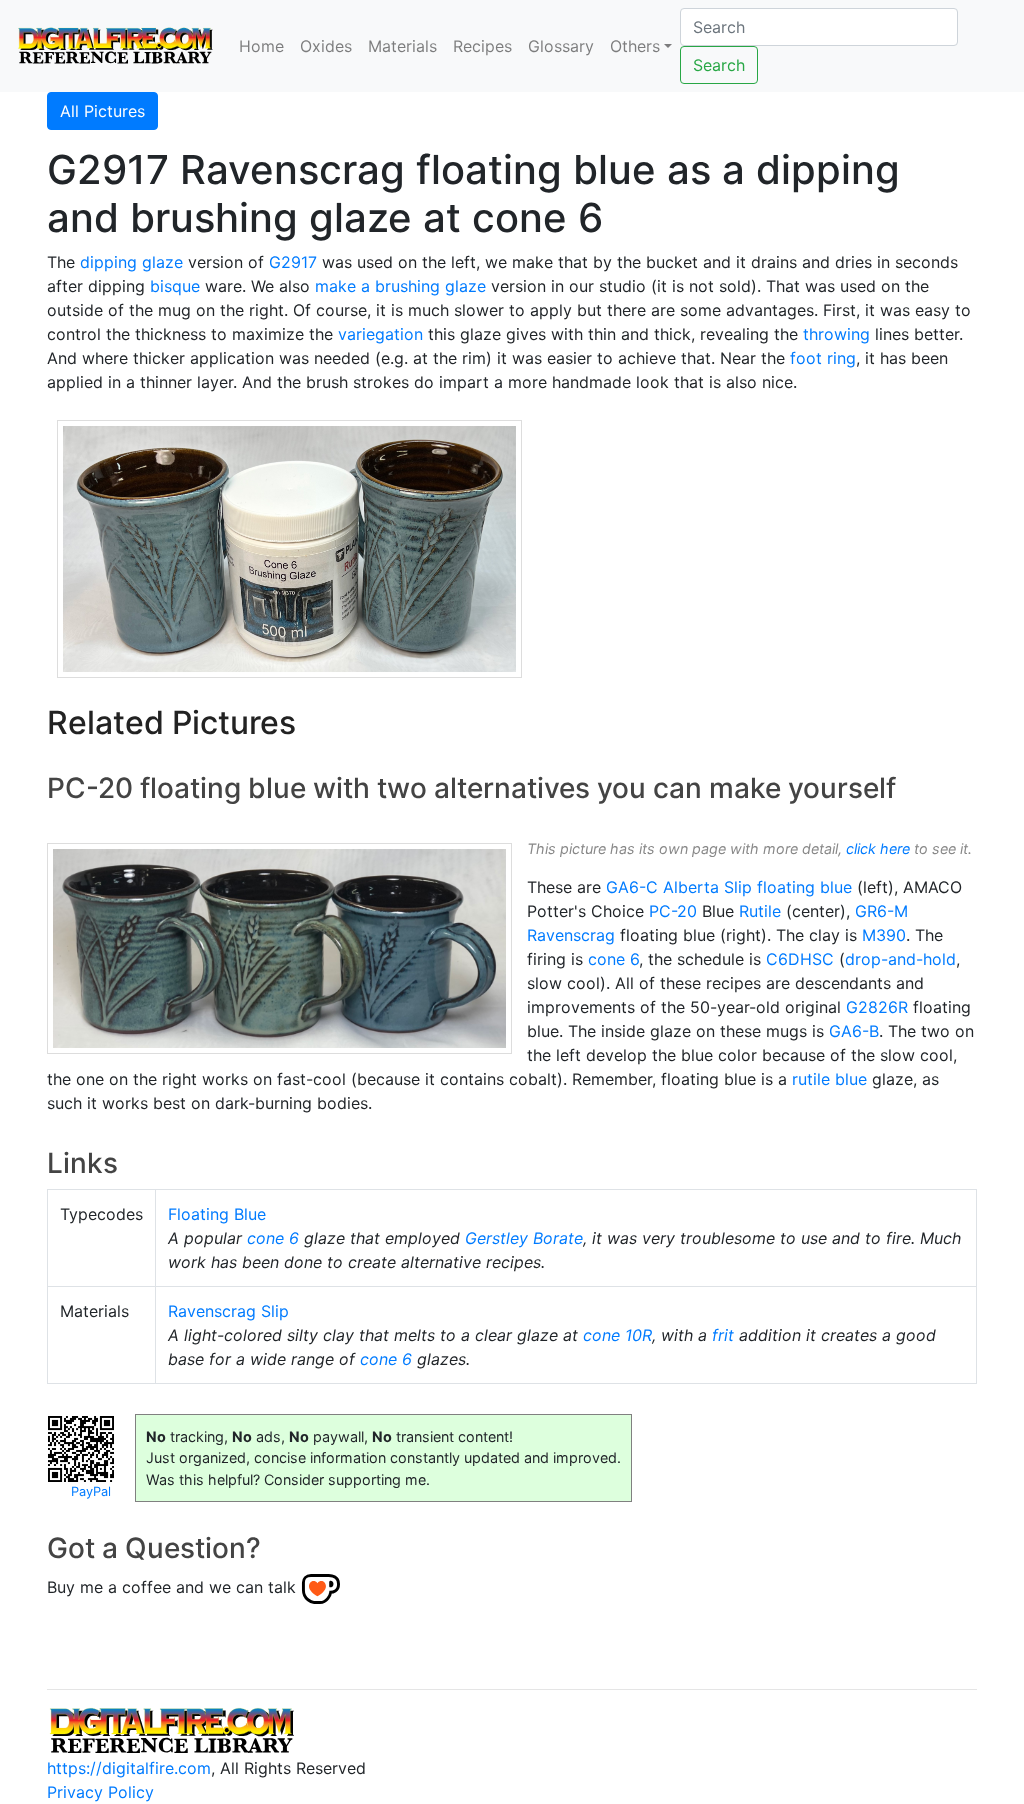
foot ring (823, 358)
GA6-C (632, 887)
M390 (884, 935)
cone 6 (613, 959)
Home (261, 46)
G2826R (877, 1007)
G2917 (293, 262)
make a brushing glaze (400, 286)
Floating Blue (217, 1214)
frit (723, 1335)
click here (878, 848)
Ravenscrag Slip (228, 1311)
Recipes (482, 46)
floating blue (804, 887)
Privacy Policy (100, 1792)
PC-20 (673, 911)
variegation (380, 334)
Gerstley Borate (524, 1238)
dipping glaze (131, 262)
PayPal (91, 1491)
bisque (175, 286)
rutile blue (829, 1079)
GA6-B (854, 1031)
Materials (402, 46)
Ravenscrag (571, 935)
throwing (836, 334)
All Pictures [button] (102, 111)
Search (719, 65)
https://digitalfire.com (129, 1768)
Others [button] (635, 46)
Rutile (760, 911)
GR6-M (881, 911)
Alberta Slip (707, 887)
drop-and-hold (900, 959)
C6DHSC (800, 959)
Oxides (326, 46)
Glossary (561, 46)
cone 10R (617, 1335)
